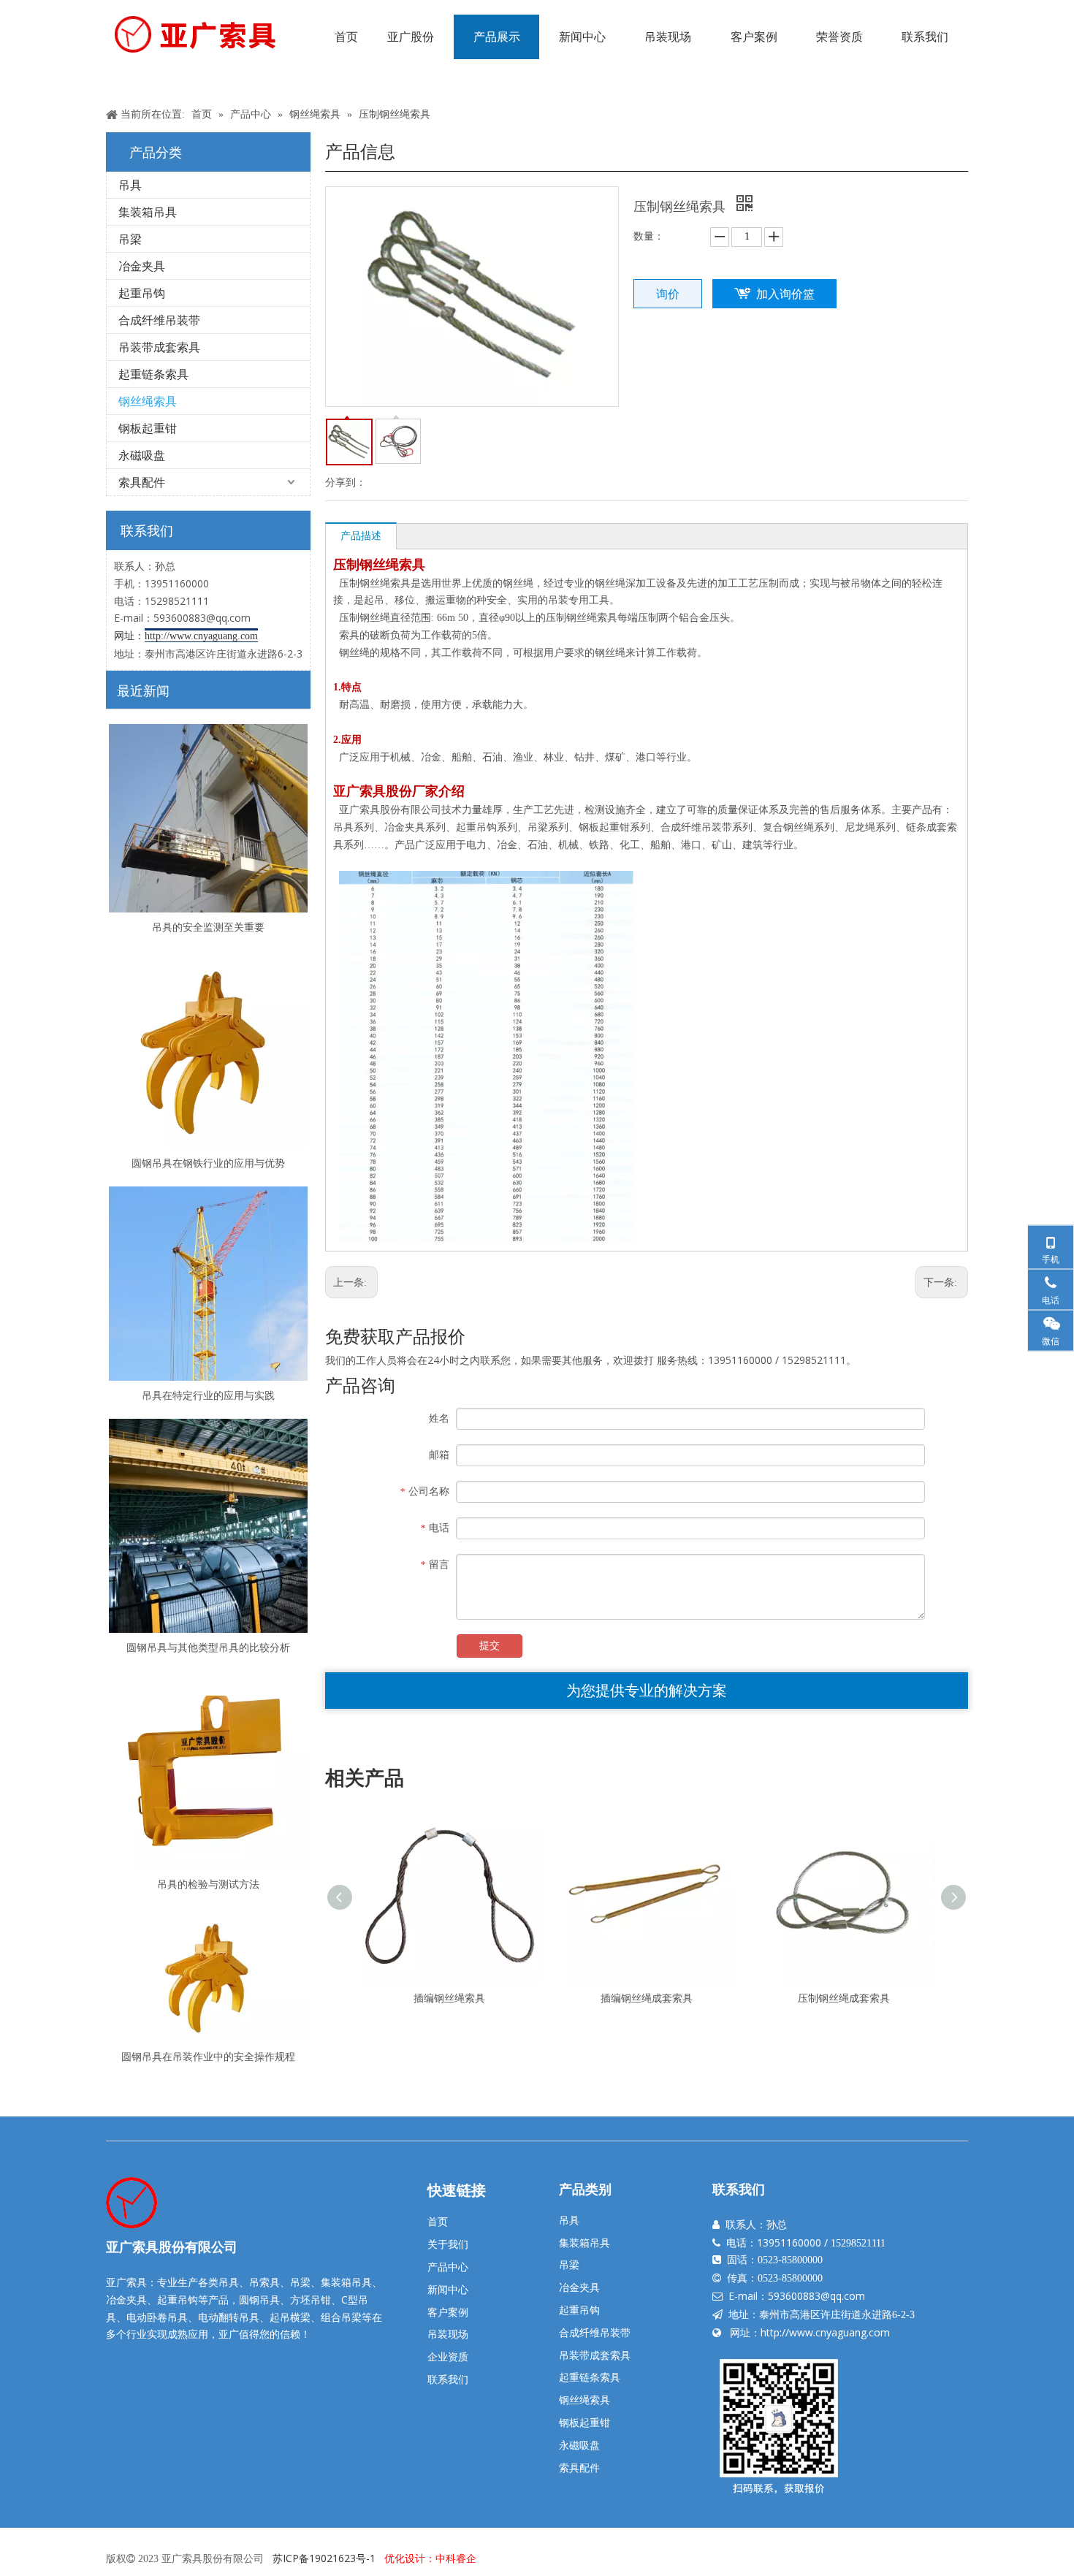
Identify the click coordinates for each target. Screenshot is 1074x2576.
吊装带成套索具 (159, 347)
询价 (668, 294)
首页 (438, 2221)
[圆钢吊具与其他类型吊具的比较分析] (208, 1526)
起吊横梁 (290, 2317)
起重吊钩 (142, 293)
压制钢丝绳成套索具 (844, 1998)
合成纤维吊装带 (159, 320)
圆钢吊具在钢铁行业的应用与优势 (208, 1163)
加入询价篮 (785, 294)
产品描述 (361, 535)
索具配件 (142, 482)
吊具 (130, 185)
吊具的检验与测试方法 (208, 1884)
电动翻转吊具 (229, 2317)
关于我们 (448, 2244)
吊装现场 (448, 2334)
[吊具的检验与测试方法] (208, 1770)
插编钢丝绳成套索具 (647, 1998)
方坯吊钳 (311, 2299)
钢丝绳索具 (148, 401)
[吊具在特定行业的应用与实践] (208, 1284)
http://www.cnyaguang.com (825, 2332)
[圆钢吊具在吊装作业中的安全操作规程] (208, 1974)
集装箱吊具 (148, 212)
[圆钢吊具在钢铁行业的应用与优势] (208, 1049)
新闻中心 (448, 2289)
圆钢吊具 (259, 2299)
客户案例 (448, 2312)
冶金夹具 (142, 266)
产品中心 (448, 2267)
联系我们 (448, 2379)
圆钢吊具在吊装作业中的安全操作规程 (208, 2056)
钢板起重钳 (148, 428)
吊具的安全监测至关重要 (208, 927)
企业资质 (448, 2356)
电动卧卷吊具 (157, 2317)
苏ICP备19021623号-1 (324, 2558)
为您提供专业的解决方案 (647, 1690)
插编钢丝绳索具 (449, 1998)
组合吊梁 (341, 2317)
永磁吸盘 (142, 455)
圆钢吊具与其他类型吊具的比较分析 (208, 1647)
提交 (490, 1646)
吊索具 (264, 2282)
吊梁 (130, 239)
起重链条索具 (153, 374)
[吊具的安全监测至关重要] (208, 818)
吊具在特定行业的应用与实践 (208, 1395)
